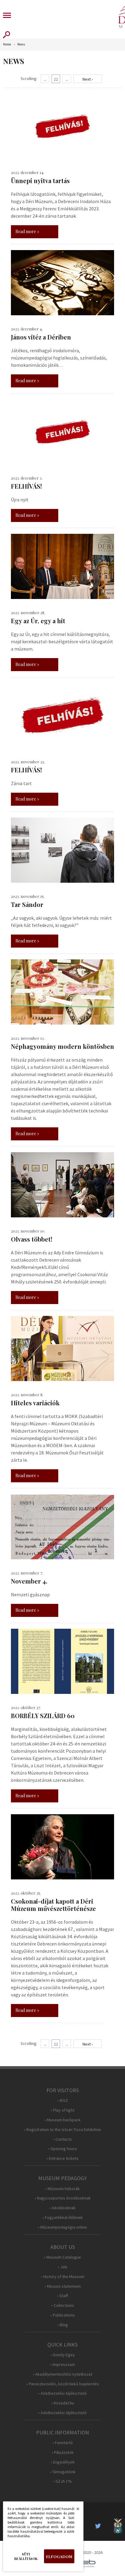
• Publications (63, 2315)
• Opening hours (62, 2149)
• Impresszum (62, 2365)
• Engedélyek (63, 2462)
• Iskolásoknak (62, 2208)
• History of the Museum (63, 2277)
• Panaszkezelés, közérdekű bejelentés (63, 2384)
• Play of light (62, 2110)
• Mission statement (63, 2286)
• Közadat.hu (63, 2403)
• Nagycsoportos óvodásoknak (63, 2198)
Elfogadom (59, 2556)
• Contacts (62, 2139)
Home (7, 44)
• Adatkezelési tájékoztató (62, 2393)
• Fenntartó (63, 2443)
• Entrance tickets (62, 2158)
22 (56, 79)
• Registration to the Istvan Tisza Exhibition (62, 2130)
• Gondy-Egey (63, 2355)
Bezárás (75, 2511)
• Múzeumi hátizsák (62, 2189)
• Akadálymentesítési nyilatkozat (62, 2374)
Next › (88, 79)
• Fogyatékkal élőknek (63, 2218)
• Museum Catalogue (62, 2257)
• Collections (63, 2305)
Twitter (100, 2526)
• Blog (63, 2325)
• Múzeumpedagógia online (62, 2227)
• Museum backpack (63, 2120)
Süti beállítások (26, 2556)
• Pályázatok (63, 2452)
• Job (63, 2267)
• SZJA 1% (62, 2481)
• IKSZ (63, 2101)
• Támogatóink (63, 2472)
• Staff (62, 2296)
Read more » (27, 231)
